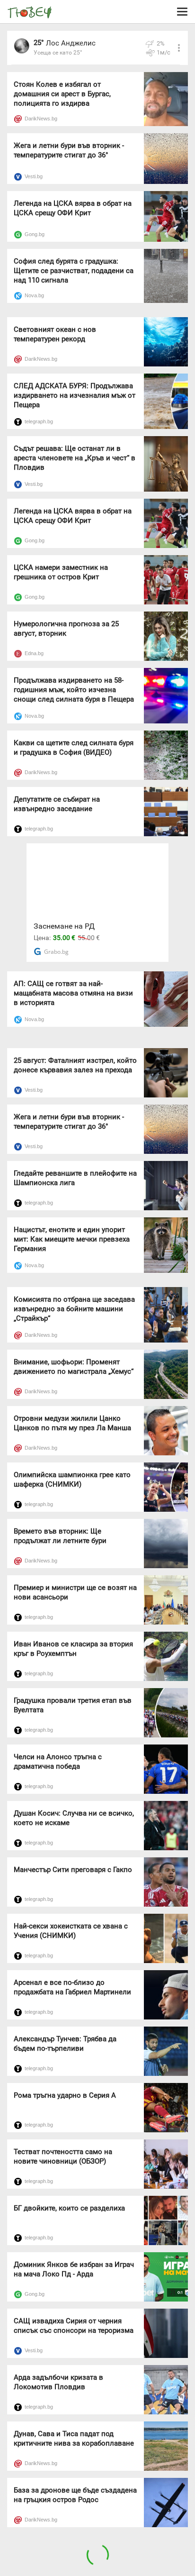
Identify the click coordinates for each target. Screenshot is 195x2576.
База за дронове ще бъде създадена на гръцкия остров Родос (75, 2495)
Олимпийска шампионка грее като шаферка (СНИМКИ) (72, 1480)
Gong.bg (35, 234)
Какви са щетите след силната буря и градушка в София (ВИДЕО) (74, 748)
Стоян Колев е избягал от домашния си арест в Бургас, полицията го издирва (62, 94)
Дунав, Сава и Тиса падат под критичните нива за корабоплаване (74, 2439)
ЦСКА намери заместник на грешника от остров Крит (61, 572)
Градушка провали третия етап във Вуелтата (73, 1705)
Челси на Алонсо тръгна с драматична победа (58, 1762)
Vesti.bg (34, 176)
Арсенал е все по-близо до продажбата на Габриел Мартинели (72, 1987)
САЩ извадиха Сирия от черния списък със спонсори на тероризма (74, 2326)
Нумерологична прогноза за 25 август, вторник (66, 629)
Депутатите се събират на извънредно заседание (57, 804)
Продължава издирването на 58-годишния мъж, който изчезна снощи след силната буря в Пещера (74, 690)
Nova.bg (34, 295)
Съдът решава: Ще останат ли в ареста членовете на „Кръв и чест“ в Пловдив (75, 458)
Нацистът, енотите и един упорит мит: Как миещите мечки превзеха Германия (72, 1239)
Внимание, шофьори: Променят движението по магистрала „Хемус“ (74, 1367)
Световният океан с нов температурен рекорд (55, 334)
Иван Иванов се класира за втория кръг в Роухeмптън (73, 1649)
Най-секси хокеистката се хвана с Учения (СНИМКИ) (71, 1931)
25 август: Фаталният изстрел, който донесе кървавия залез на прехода (75, 1065)
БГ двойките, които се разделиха (69, 2208)
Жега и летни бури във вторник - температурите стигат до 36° (69, 150)
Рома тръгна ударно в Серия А (65, 2095)
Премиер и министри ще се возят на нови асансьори (75, 1592)
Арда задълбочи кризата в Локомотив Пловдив (58, 2382)
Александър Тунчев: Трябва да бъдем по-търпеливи (65, 2044)
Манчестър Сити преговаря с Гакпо (73, 1870)
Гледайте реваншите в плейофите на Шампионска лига (75, 1178)
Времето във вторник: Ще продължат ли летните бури (60, 1536)
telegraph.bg (39, 421)
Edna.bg (34, 653)
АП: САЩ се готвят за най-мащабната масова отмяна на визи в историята (73, 993)
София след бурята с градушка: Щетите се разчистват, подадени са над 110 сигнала (74, 271)
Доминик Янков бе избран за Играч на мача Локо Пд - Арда (74, 2269)
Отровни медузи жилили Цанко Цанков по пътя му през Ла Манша (72, 1423)
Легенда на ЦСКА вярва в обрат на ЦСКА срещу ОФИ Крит (73, 208)
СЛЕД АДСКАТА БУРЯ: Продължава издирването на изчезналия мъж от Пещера (75, 395)
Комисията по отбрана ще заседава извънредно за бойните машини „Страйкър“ (74, 1309)
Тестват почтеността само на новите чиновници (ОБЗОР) (63, 2156)
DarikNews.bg (41, 119)
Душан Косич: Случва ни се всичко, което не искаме (74, 1818)
